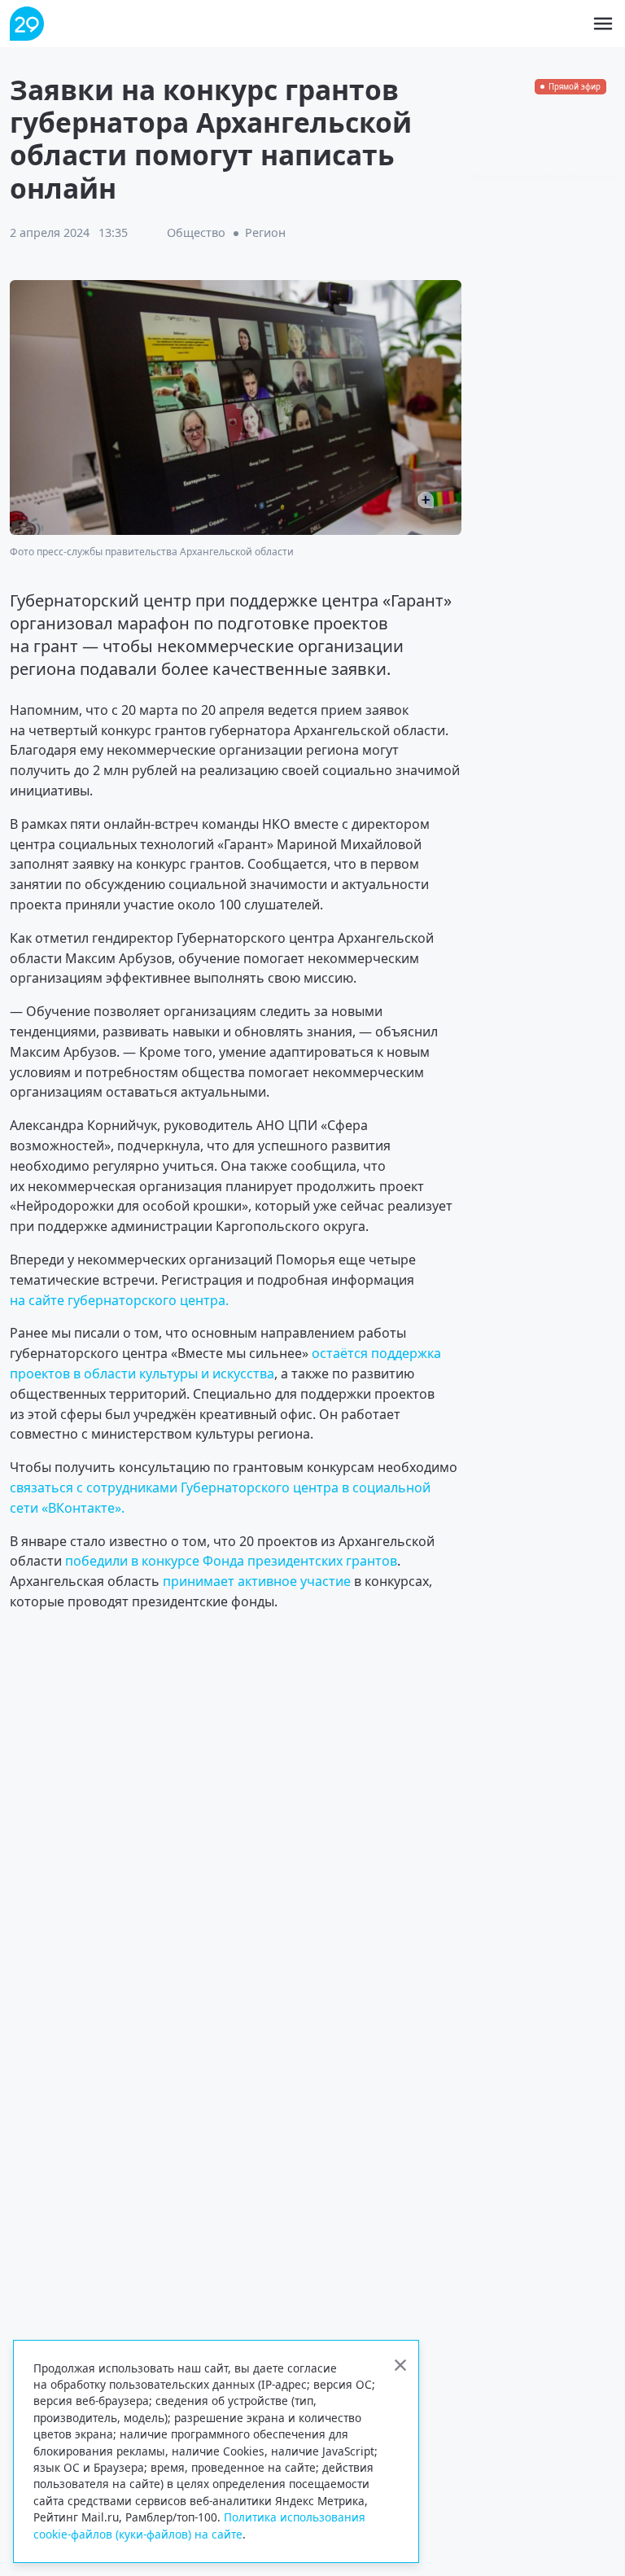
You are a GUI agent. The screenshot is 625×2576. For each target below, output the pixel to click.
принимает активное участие (257, 1581)
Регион (265, 232)
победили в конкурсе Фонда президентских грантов (231, 1561)
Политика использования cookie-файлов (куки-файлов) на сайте (199, 2525)
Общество (196, 232)
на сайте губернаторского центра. (119, 1300)
